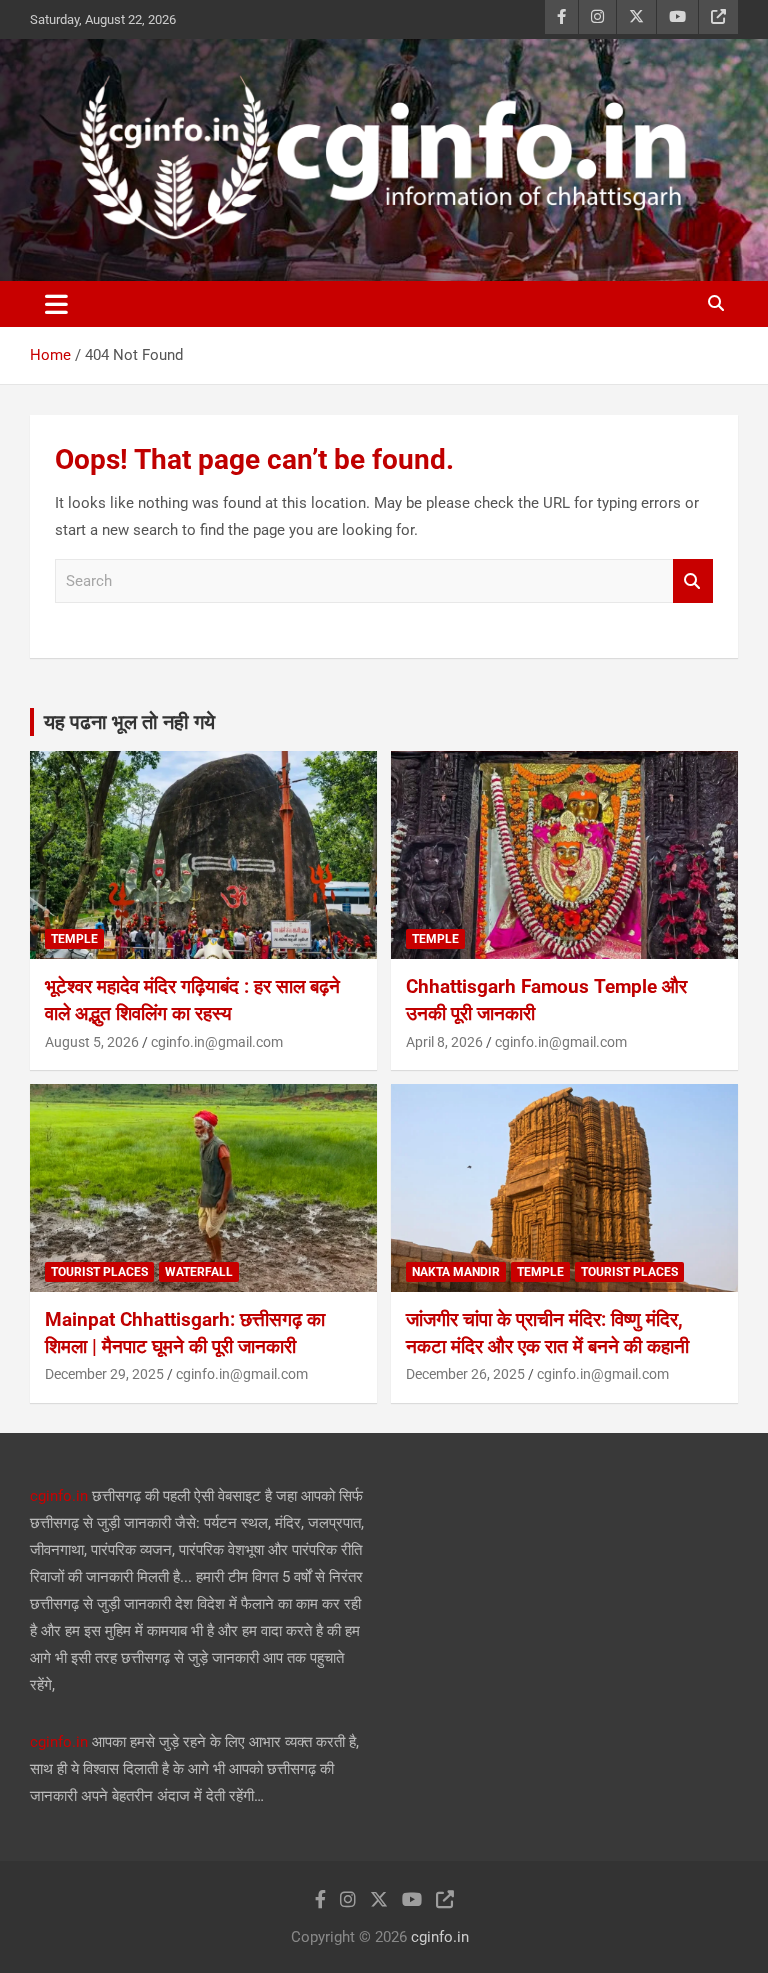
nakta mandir (456, 1272)
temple (74, 939)
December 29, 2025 (104, 1374)
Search (693, 581)
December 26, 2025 (465, 1374)
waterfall (199, 1272)
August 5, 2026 (92, 1042)
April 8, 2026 (444, 1042)
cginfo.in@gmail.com (217, 1042)
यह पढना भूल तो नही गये (129, 722)
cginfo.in (59, 1496)
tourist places (99, 1272)
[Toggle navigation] (56, 304)
